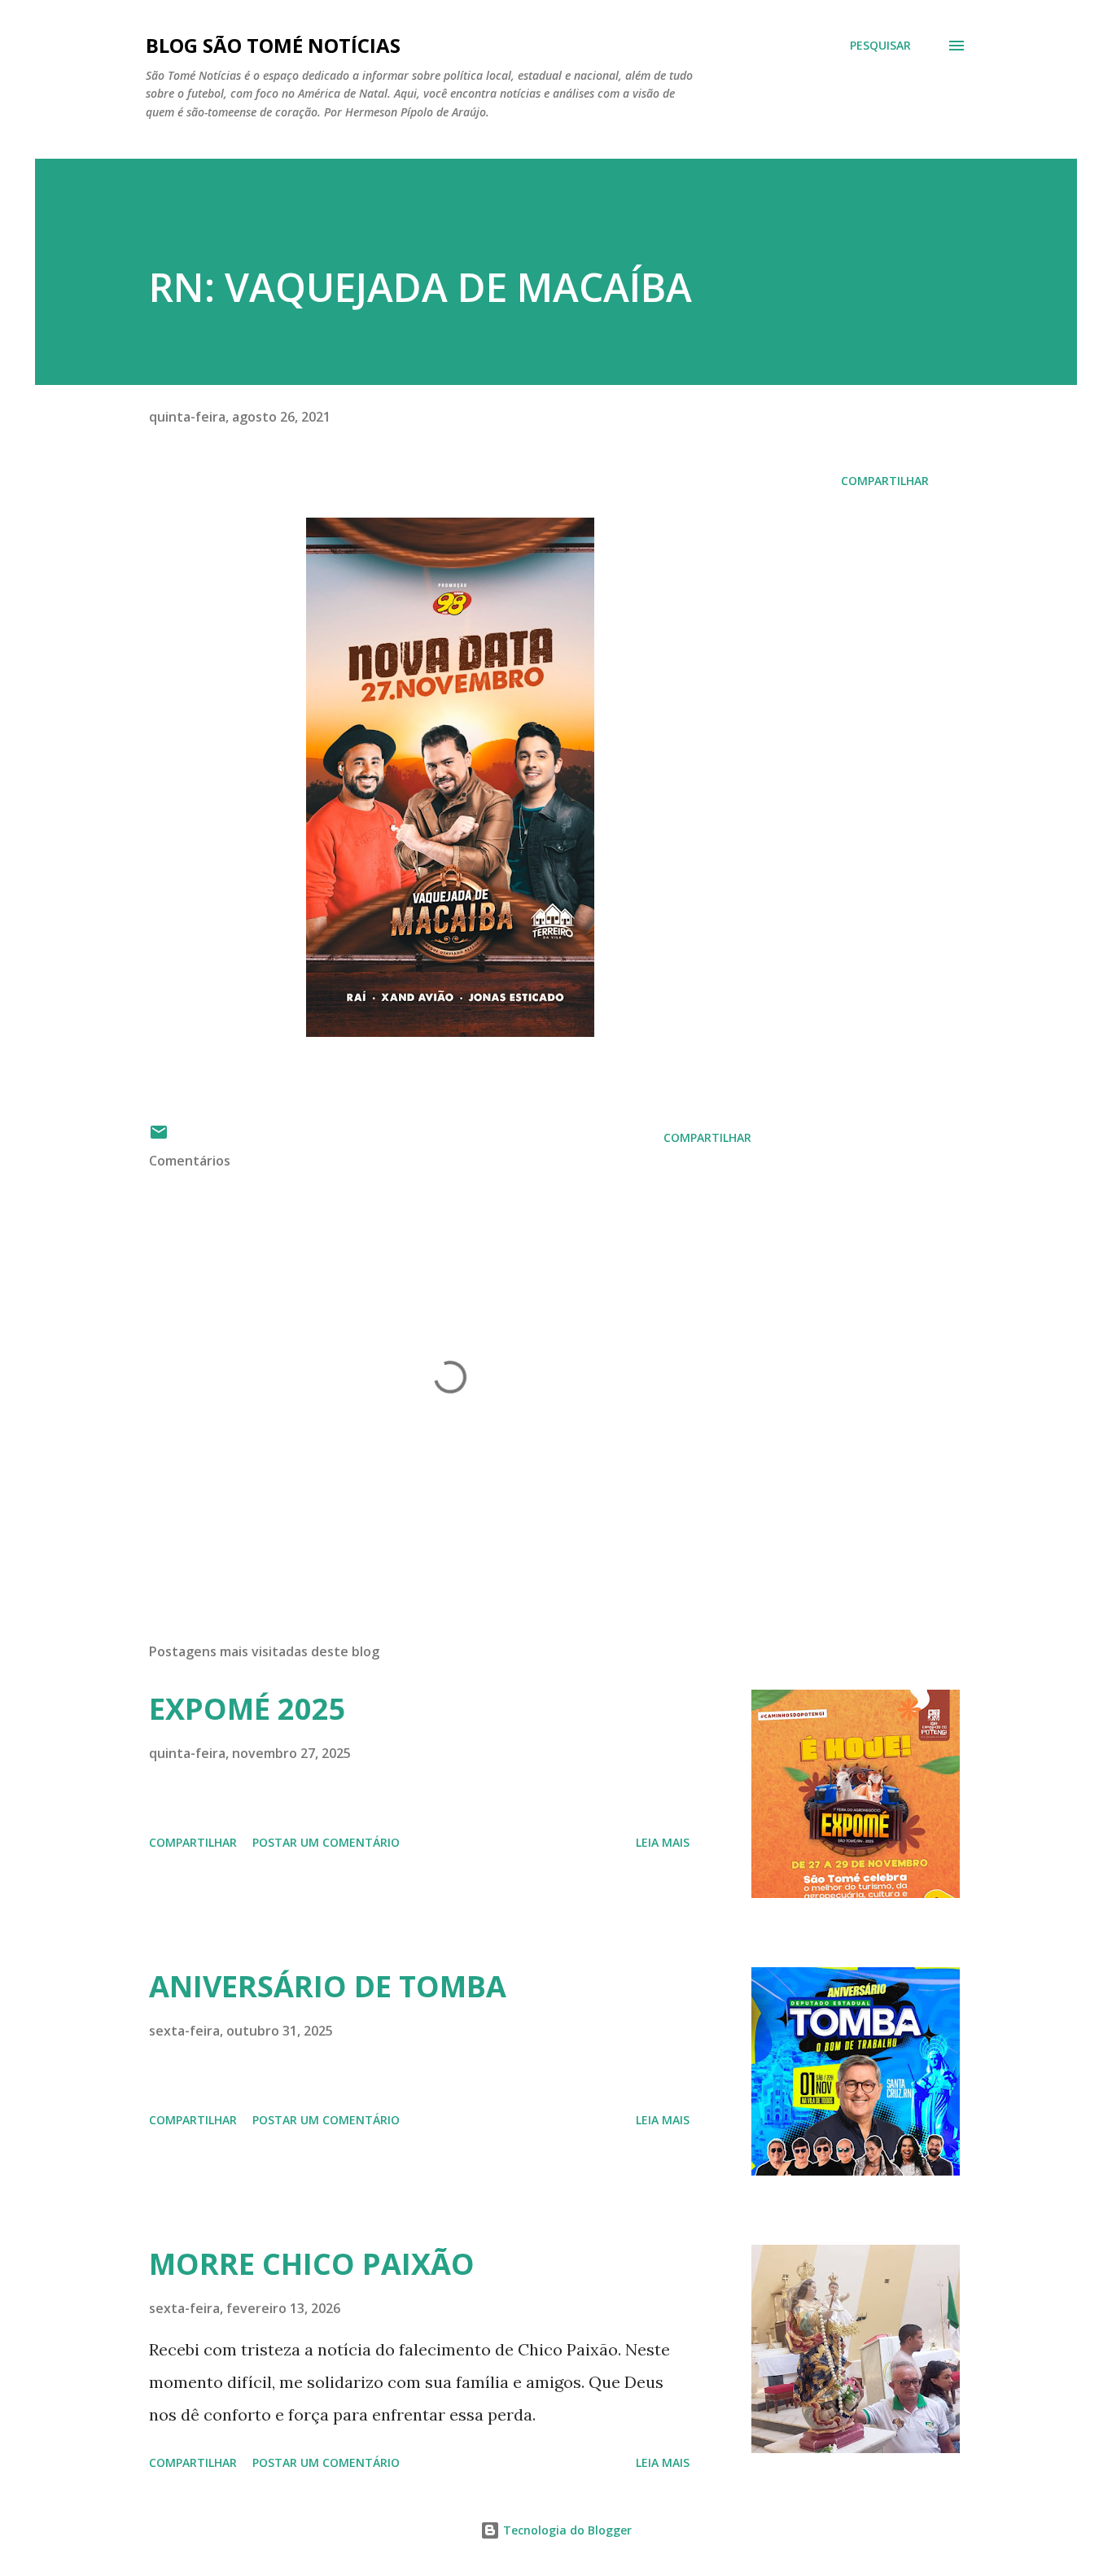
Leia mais (663, 1842)
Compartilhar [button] (885, 481)
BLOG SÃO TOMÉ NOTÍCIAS (273, 45)
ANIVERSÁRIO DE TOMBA (328, 1986)
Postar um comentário (326, 1842)
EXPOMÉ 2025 (247, 1709)
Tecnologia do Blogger (566, 2530)
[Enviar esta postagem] (159, 1137)
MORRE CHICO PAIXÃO (312, 2264)
